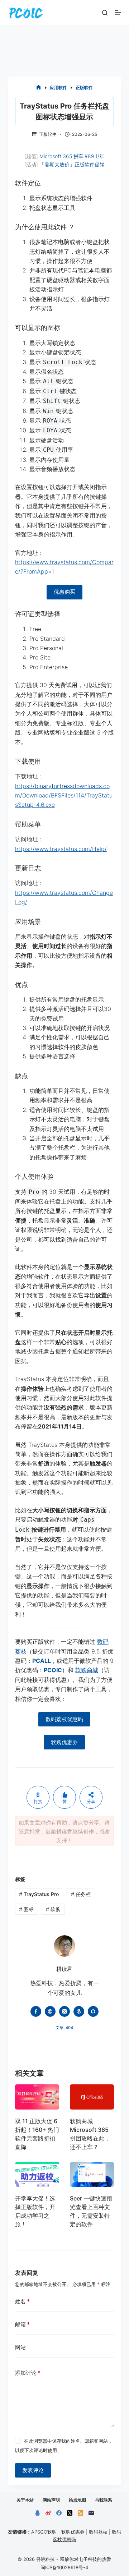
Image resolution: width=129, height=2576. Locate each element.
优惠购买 (64, 592)
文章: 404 (64, 2028)
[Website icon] (50, 2011)
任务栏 (81, 1894)
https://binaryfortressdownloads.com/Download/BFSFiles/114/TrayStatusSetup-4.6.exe (64, 795)
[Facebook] (59, 2513)
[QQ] (37, 2513)
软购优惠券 (64, 1742)
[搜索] (105, 13)
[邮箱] (91, 2513)
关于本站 (25, 2500)
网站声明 (51, 2500)
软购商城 (87, 1670)
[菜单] (118, 13)
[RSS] (80, 2513)
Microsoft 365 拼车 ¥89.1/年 (72, 156)
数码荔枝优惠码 (64, 1719)
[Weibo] (48, 2513)
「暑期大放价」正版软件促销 (72, 164)
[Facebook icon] (36, 2011)
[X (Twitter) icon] (64, 2011)
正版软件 (48, 134)
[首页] (39, 88)
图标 (26, 1909)
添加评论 (28, 2373)
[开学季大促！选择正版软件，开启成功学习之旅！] (37, 2174)
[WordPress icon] (79, 2011)
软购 (53, 1909)
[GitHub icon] (93, 2011)
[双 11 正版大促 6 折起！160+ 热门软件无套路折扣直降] (37, 2097)
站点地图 (77, 2500)
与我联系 (104, 2500)
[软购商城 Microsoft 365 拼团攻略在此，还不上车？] (92, 2097)
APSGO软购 (44, 2532)
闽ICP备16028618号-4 (64, 2567)
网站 (20, 2347)
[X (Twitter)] (70, 2513)
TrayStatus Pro (39, 1894)
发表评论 (33, 2470)
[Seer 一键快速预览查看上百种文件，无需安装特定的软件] (92, 2174)
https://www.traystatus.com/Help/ (61, 849)
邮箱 (22, 2324)
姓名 (22, 2301)
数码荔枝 (98, 2532)
